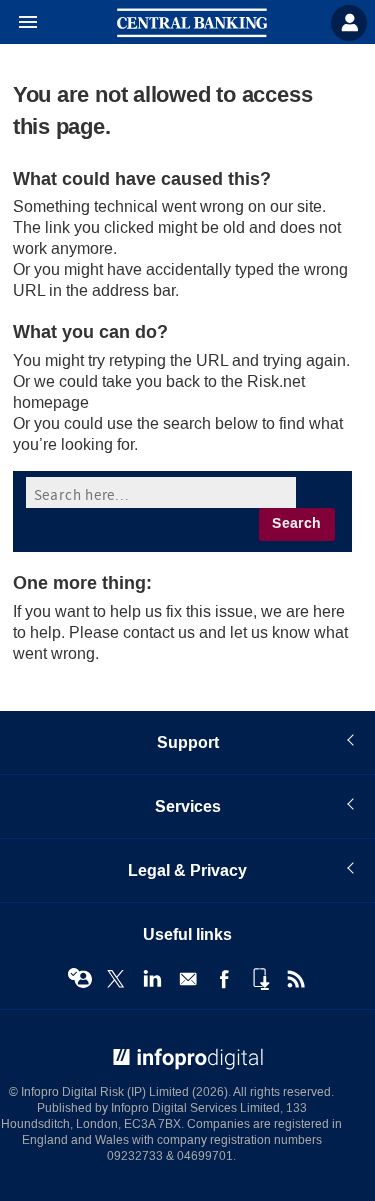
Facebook (224, 979)
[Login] (349, 23)
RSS (296, 979)
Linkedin (152, 979)
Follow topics (80, 979)
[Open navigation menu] (19, 23)
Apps (260, 979)
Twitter (116, 979)
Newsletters (188, 979)
